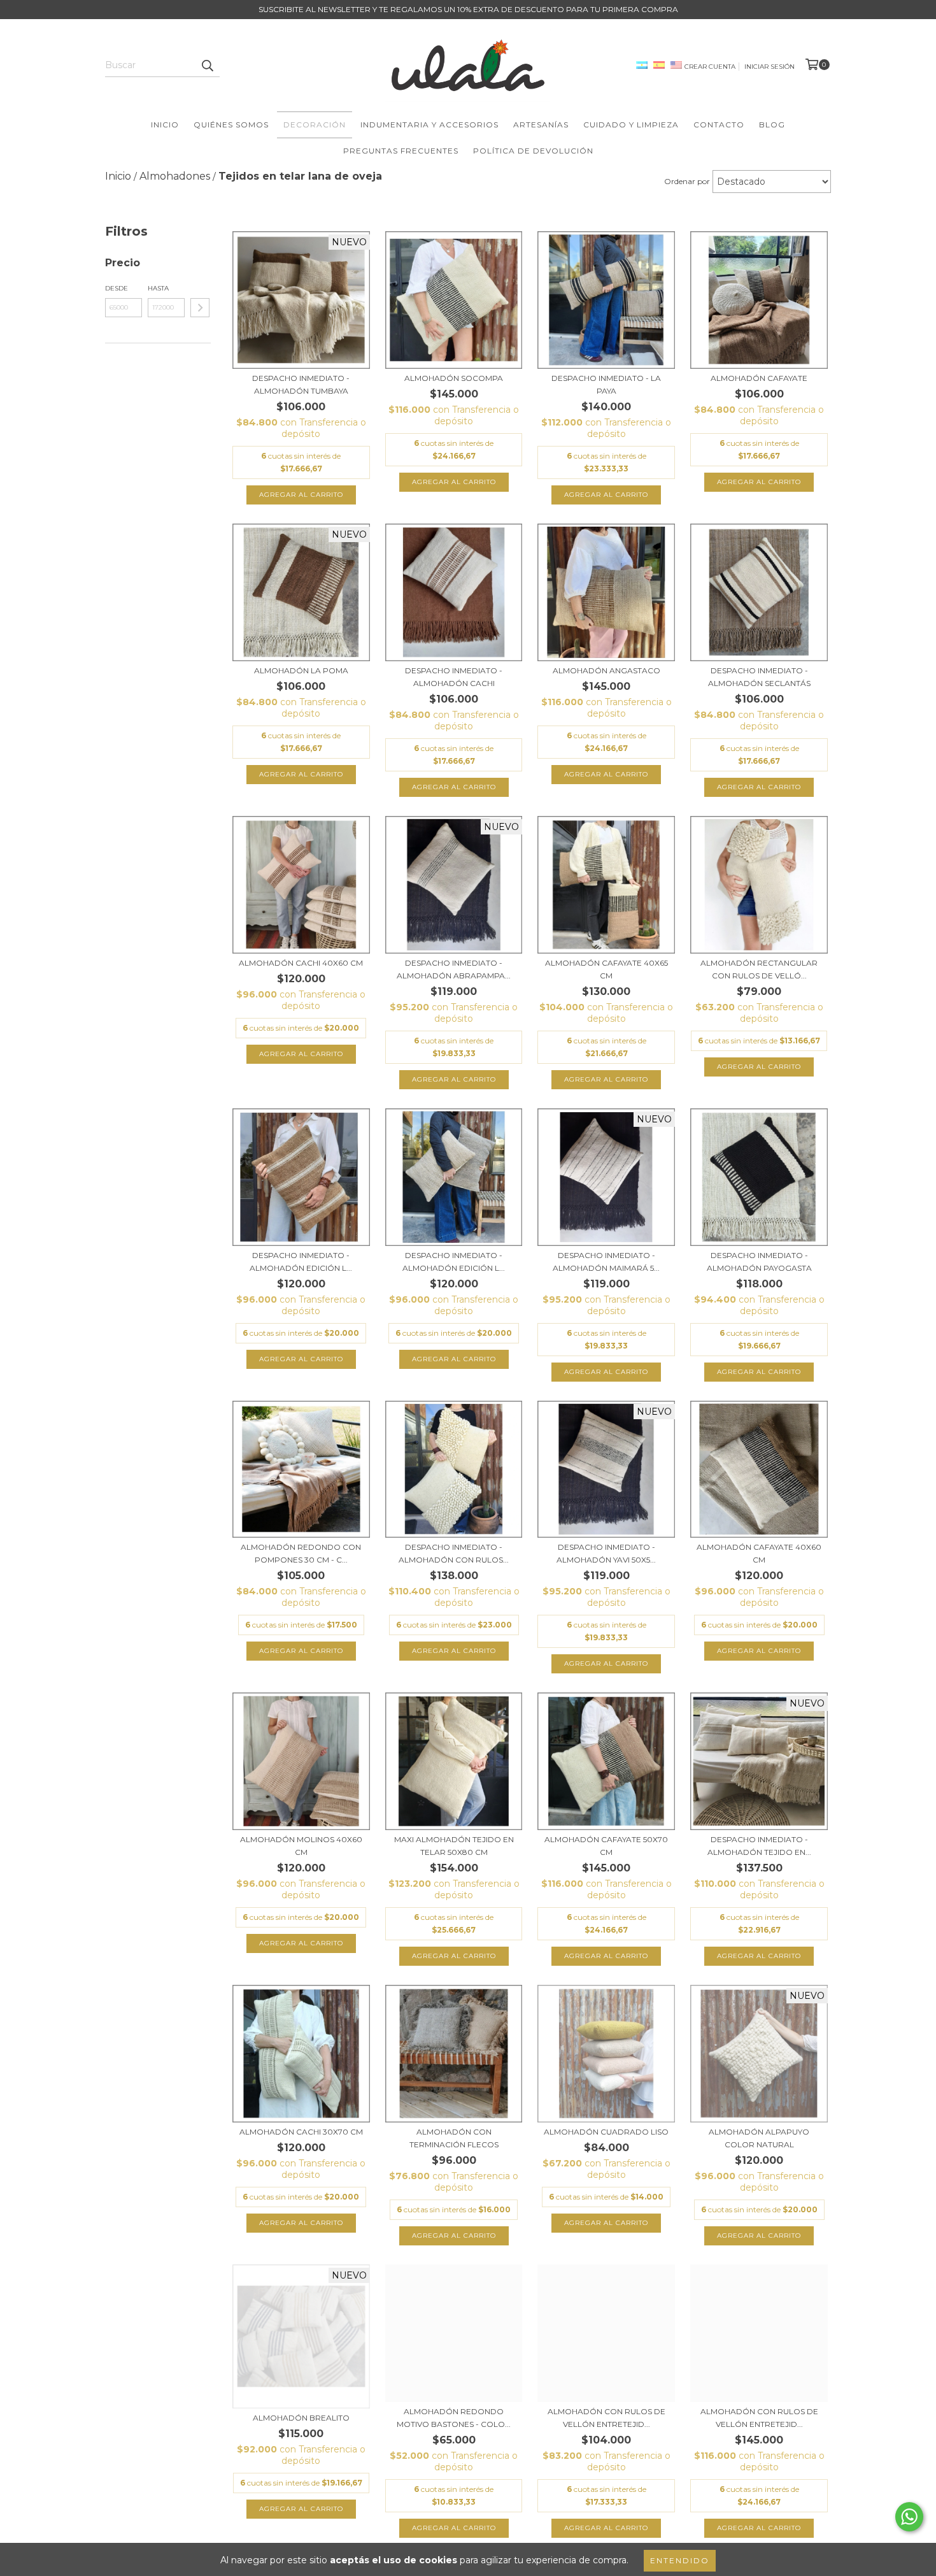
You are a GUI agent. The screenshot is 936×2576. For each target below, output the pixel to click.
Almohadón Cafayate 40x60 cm (759, 1553)
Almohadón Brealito (301, 2418)
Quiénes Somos (231, 125)
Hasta (158, 288)
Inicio (165, 125)
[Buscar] (207, 66)
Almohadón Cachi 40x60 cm (301, 963)
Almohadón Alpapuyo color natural (759, 2138)
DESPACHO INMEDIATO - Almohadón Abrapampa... (454, 969)
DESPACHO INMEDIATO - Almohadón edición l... (301, 1262)
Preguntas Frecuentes (401, 151)
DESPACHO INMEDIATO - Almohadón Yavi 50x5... (606, 1553)
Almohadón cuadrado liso (606, 2132)
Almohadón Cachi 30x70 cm (301, 2132)
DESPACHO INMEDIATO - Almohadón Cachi (454, 677)
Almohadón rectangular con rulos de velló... (759, 969)
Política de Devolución (533, 151)
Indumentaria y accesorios (429, 125)
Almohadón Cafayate (759, 378)
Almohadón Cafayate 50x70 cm (606, 1846)
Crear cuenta (710, 67)
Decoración (315, 125)
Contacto (719, 125)
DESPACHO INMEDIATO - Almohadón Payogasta (759, 1262)
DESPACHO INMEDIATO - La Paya (606, 384)
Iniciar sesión (769, 67)
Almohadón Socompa (454, 378)
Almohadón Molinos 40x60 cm (301, 1846)
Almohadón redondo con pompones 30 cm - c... (301, 1553)
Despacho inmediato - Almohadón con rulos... (454, 1553)
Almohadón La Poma (301, 670)
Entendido (680, 2560)
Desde (117, 288)
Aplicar (200, 308)
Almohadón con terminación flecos (454, 2138)
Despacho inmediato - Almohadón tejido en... (759, 1846)
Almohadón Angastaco (606, 670)
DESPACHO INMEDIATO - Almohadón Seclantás (759, 677)
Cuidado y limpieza (631, 125)
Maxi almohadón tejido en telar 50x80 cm (454, 1846)
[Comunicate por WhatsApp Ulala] (909, 2517)
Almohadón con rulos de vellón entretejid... (606, 2418)
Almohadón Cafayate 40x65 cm (606, 969)
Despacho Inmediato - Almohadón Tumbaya (301, 384)
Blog (772, 125)
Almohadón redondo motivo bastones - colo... (454, 2418)
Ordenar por (687, 181)
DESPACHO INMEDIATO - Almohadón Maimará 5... (606, 1262)
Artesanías (541, 125)
